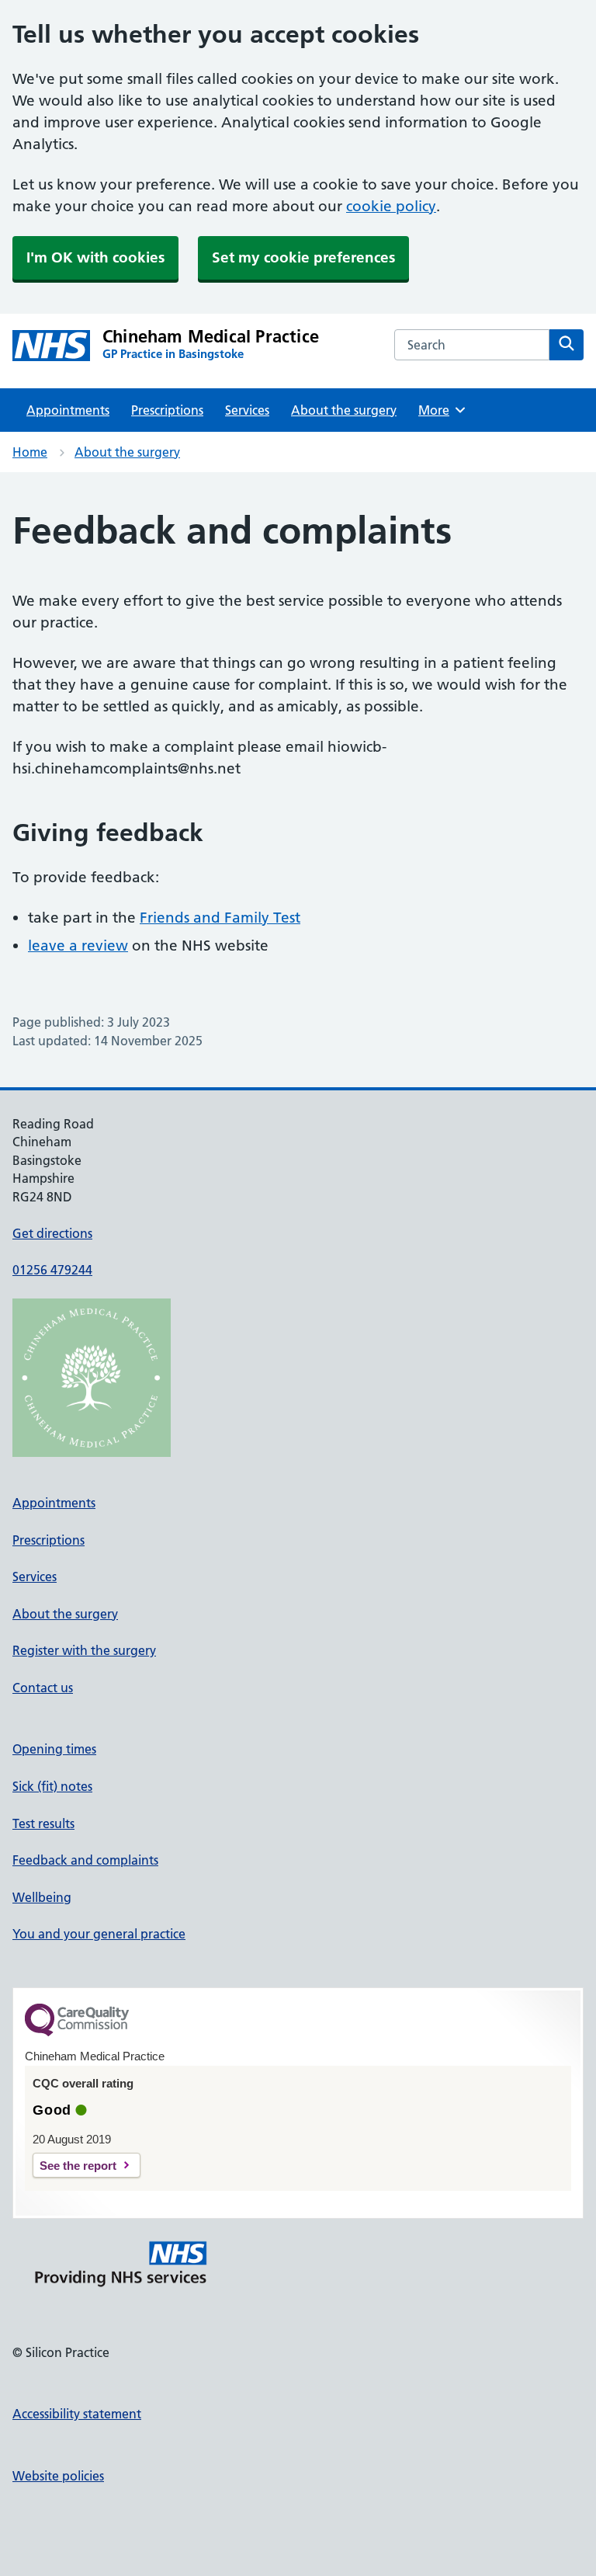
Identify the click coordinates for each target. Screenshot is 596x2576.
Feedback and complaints (85, 1860)
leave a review (78, 946)
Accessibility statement (77, 2414)
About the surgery (344, 410)
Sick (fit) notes (52, 1786)
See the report (78, 2166)
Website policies (58, 2476)
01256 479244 (52, 1270)
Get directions (52, 1233)
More (439, 410)
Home (30, 452)
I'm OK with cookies (95, 257)
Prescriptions (167, 410)
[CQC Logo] (77, 2032)
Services (247, 410)
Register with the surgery (84, 1650)
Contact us (43, 1688)
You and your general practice (99, 1934)
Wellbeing (42, 1897)
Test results (43, 1823)
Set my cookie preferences (303, 257)
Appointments (68, 410)
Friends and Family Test (220, 918)
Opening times (54, 1749)
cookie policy (391, 206)
